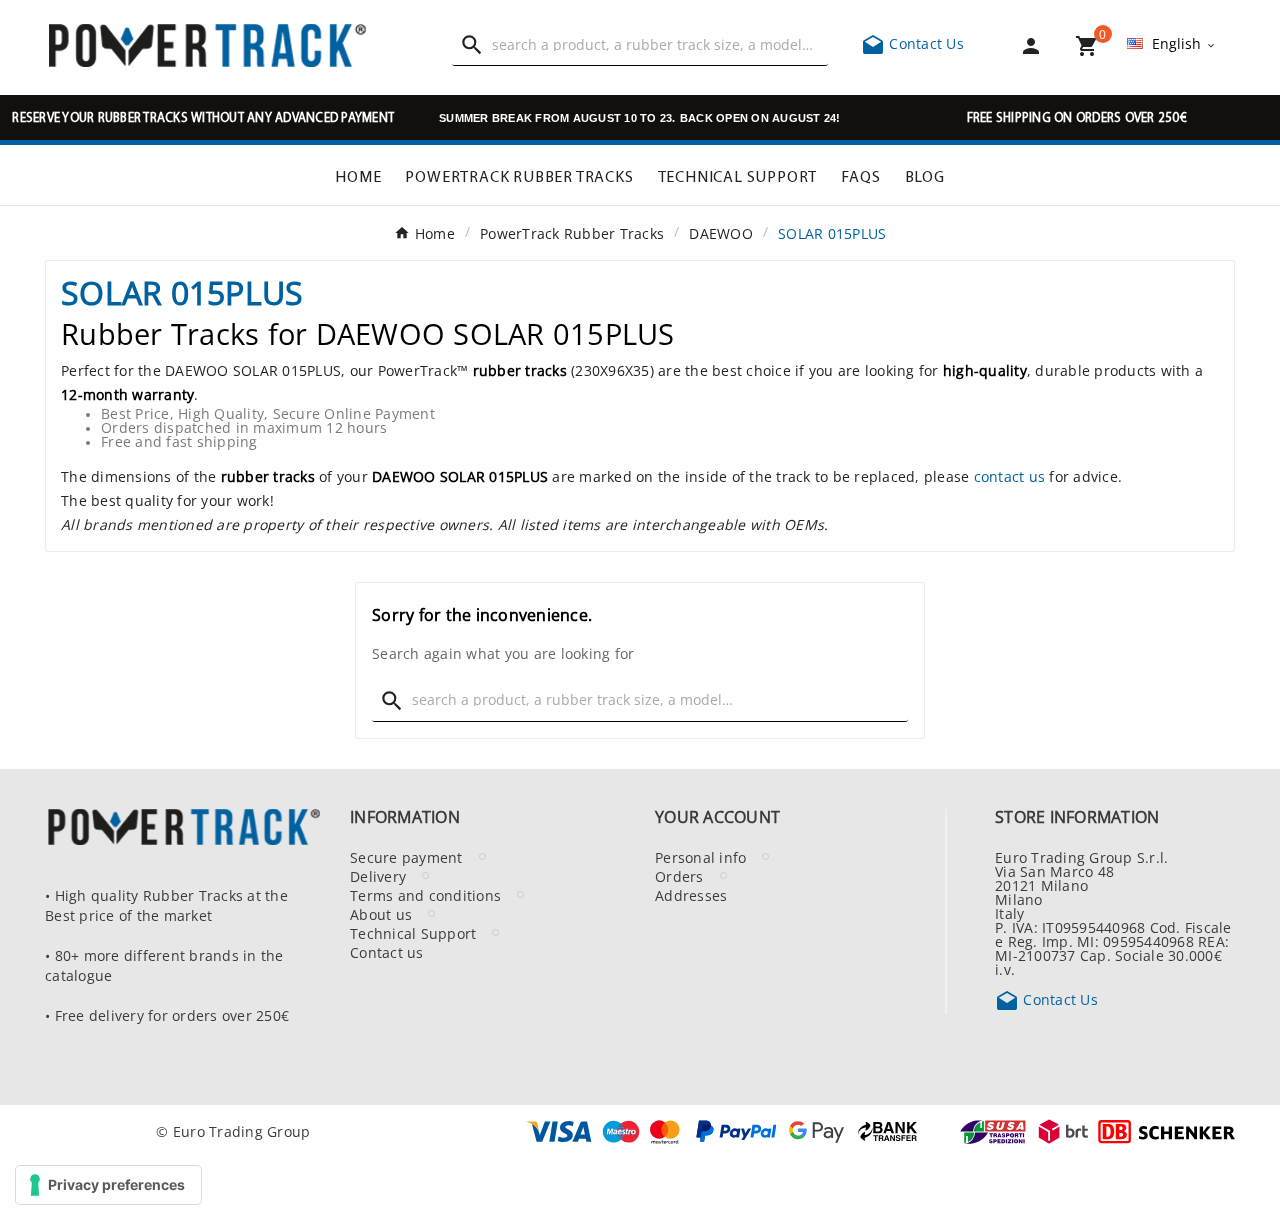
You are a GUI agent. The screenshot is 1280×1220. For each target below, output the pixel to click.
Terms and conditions (425, 895)
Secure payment (406, 857)
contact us (1010, 476)
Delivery (378, 876)
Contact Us (912, 43)
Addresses (691, 895)
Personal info (700, 857)
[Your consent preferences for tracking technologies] (108, 1185)
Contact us (387, 952)
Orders (679, 876)
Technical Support (413, 933)
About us (381, 914)
